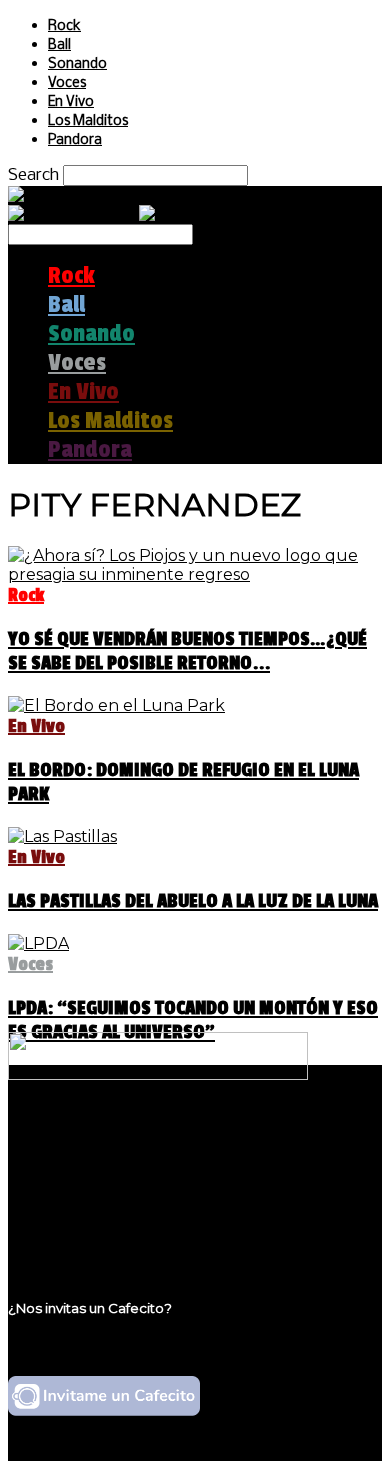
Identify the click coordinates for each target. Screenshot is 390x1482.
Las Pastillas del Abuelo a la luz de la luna (193, 901)
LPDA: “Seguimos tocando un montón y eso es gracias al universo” (193, 1020)
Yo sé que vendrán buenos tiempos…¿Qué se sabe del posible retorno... (187, 651)
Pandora (75, 140)
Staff (67, 1195)
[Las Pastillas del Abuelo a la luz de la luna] (62, 836)
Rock (64, 26)
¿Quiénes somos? (117, 1157)
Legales (78, 1176)
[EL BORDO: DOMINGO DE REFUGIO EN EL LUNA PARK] (116, 705)
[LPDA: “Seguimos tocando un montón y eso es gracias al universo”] (38, 943)
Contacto (85, 1214)
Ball (59, 45)
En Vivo (71, 102)
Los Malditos (88, 121)
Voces (67, 83)
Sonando (77, 64)
